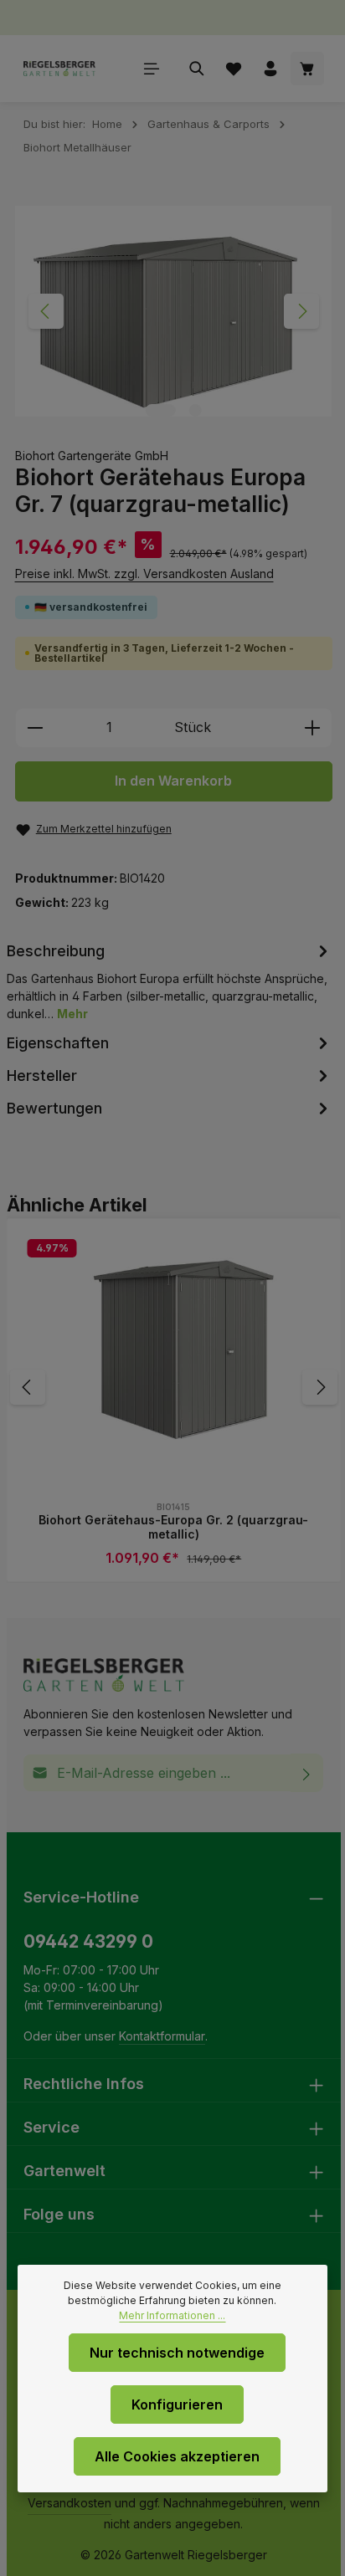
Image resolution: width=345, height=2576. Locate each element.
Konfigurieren (177, 2404)
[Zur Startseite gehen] (60, 69)
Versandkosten (70, 2503)
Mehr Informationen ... (172, 2315)
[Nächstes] (301, 311)
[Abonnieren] (307, 1773)
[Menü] (152, 69)
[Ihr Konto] (270, 69)
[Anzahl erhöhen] (313, 728)
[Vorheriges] (46, 311)
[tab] (170, 981)
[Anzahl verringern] (35, 728)
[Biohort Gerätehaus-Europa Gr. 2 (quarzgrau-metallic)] (174, 1347)
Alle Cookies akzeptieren (177, 2456)
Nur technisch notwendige (177, 2353)
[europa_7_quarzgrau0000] (173, 311)
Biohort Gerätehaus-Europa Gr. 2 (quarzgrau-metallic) (173, 1527)
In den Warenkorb (173, 781)
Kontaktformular (162, 2036)
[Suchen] (197, 69)
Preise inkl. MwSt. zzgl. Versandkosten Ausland (144, 574)
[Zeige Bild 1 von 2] (161, 410)
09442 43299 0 (88, 1941)
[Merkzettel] (234, 69)
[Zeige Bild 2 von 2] (196, 410)
